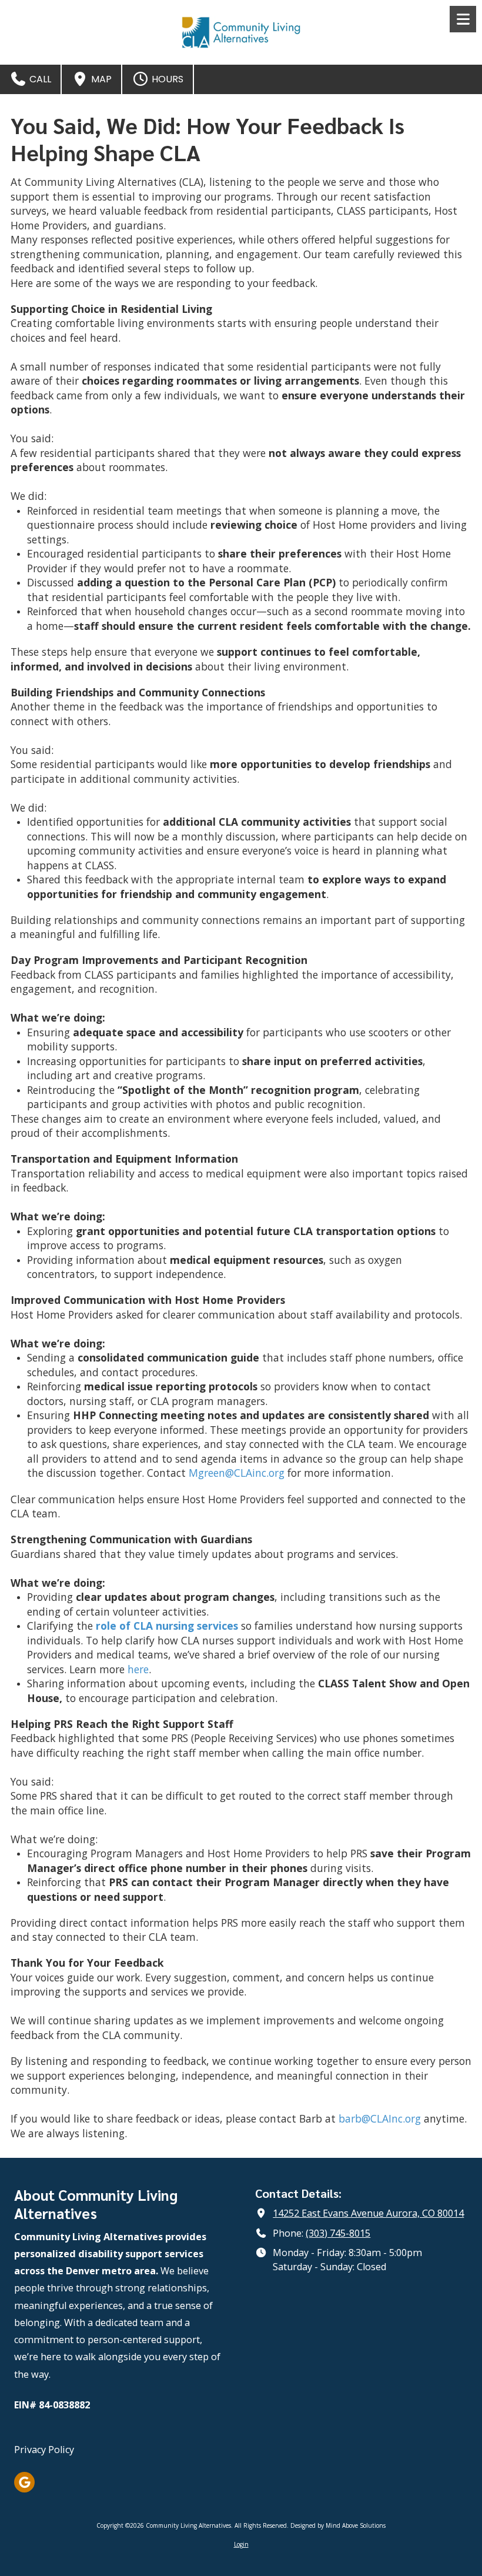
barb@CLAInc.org (380, 2118)
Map (100, 79)
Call (39, 79)
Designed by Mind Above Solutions (338, 2525)
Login (241, 2544)
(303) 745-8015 (338, 2233)
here (138, 1669)
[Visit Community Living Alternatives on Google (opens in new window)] (24, 2482)
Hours (166, 79)
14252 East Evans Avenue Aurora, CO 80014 (368, 2213)
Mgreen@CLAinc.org (237, 1473)
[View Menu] (463, 19)
